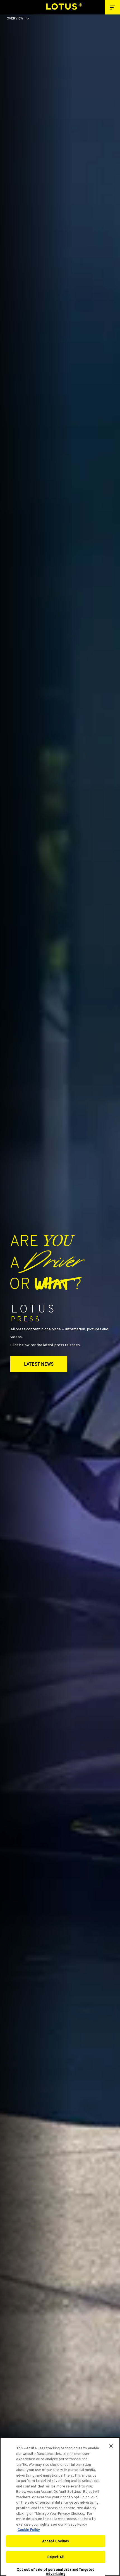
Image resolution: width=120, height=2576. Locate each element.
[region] (60, 2507)
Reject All (56, 2557)
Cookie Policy (29, 2530)
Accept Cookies (56, 2541)
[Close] (111, 2446)
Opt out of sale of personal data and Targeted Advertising (56, 2572)
